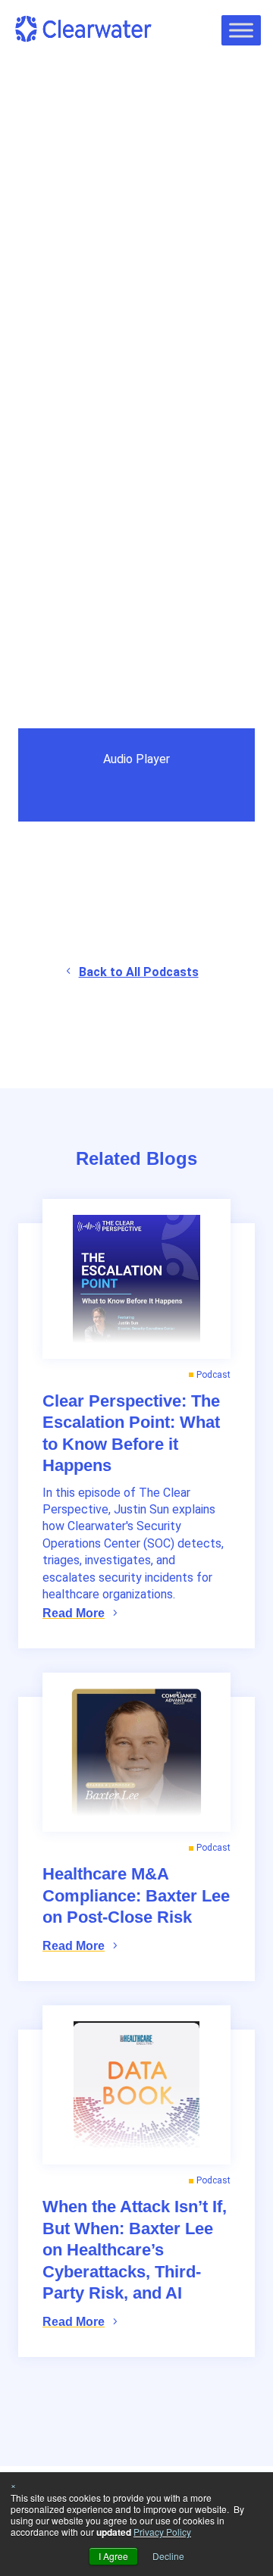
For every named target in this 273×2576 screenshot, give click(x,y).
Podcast (53, 163)
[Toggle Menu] (241, 30)
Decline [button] (168, 2556)
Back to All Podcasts (139, 972)
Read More (74, 1613)
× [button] (13, 2485)
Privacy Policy (162, 2532)
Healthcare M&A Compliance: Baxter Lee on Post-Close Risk (136, 1895)
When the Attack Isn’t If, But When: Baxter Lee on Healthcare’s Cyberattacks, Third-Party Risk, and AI (135, 2250)
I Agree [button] (113, 2556)
